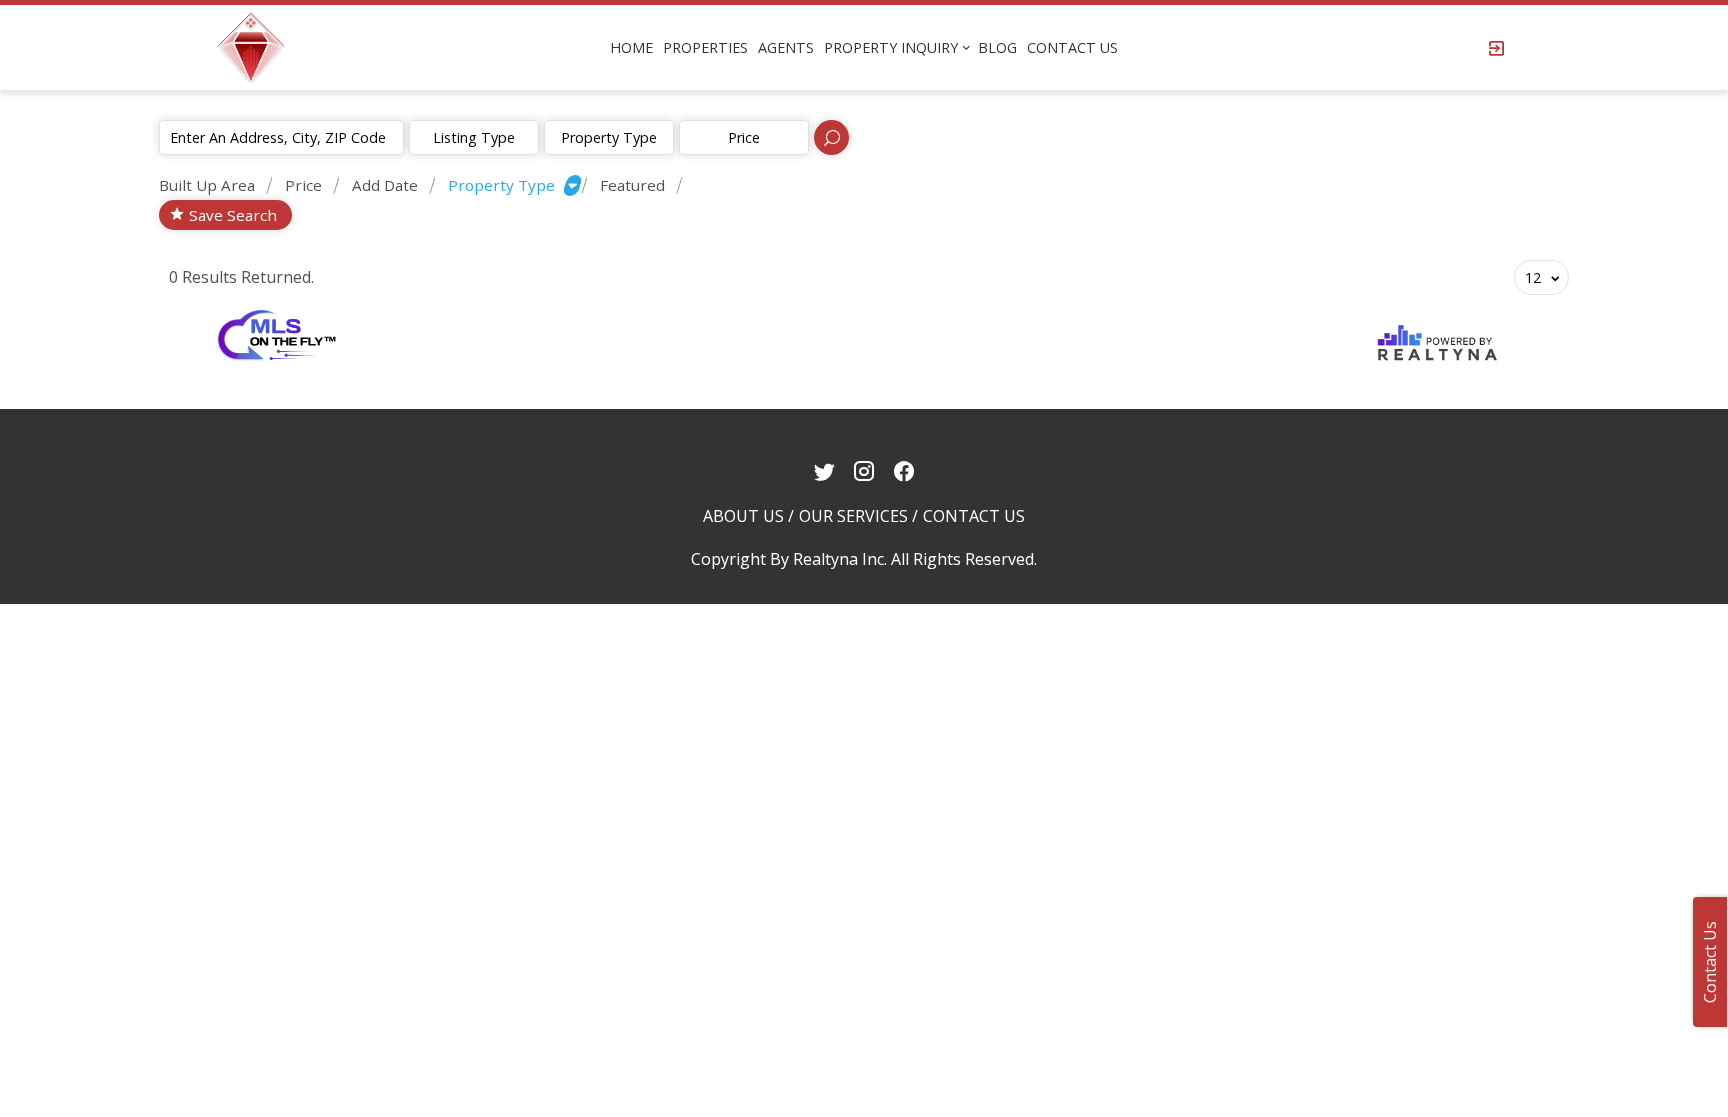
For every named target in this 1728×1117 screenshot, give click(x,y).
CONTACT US (1072, 47)
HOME (631, 47)
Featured (632, 185)
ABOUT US (743, 516)
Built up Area (207, 185)
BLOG (997, 47)
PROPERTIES (705, 47)
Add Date (385, 185)
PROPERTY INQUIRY (891, 47)
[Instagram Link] (864, 471)
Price (303, 185)
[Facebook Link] (904, 471)
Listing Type (474, 137)
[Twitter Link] (824, 471)
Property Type (609, 137)
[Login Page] (1497, 48)
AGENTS (786, 47)
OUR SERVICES (853, 516)
